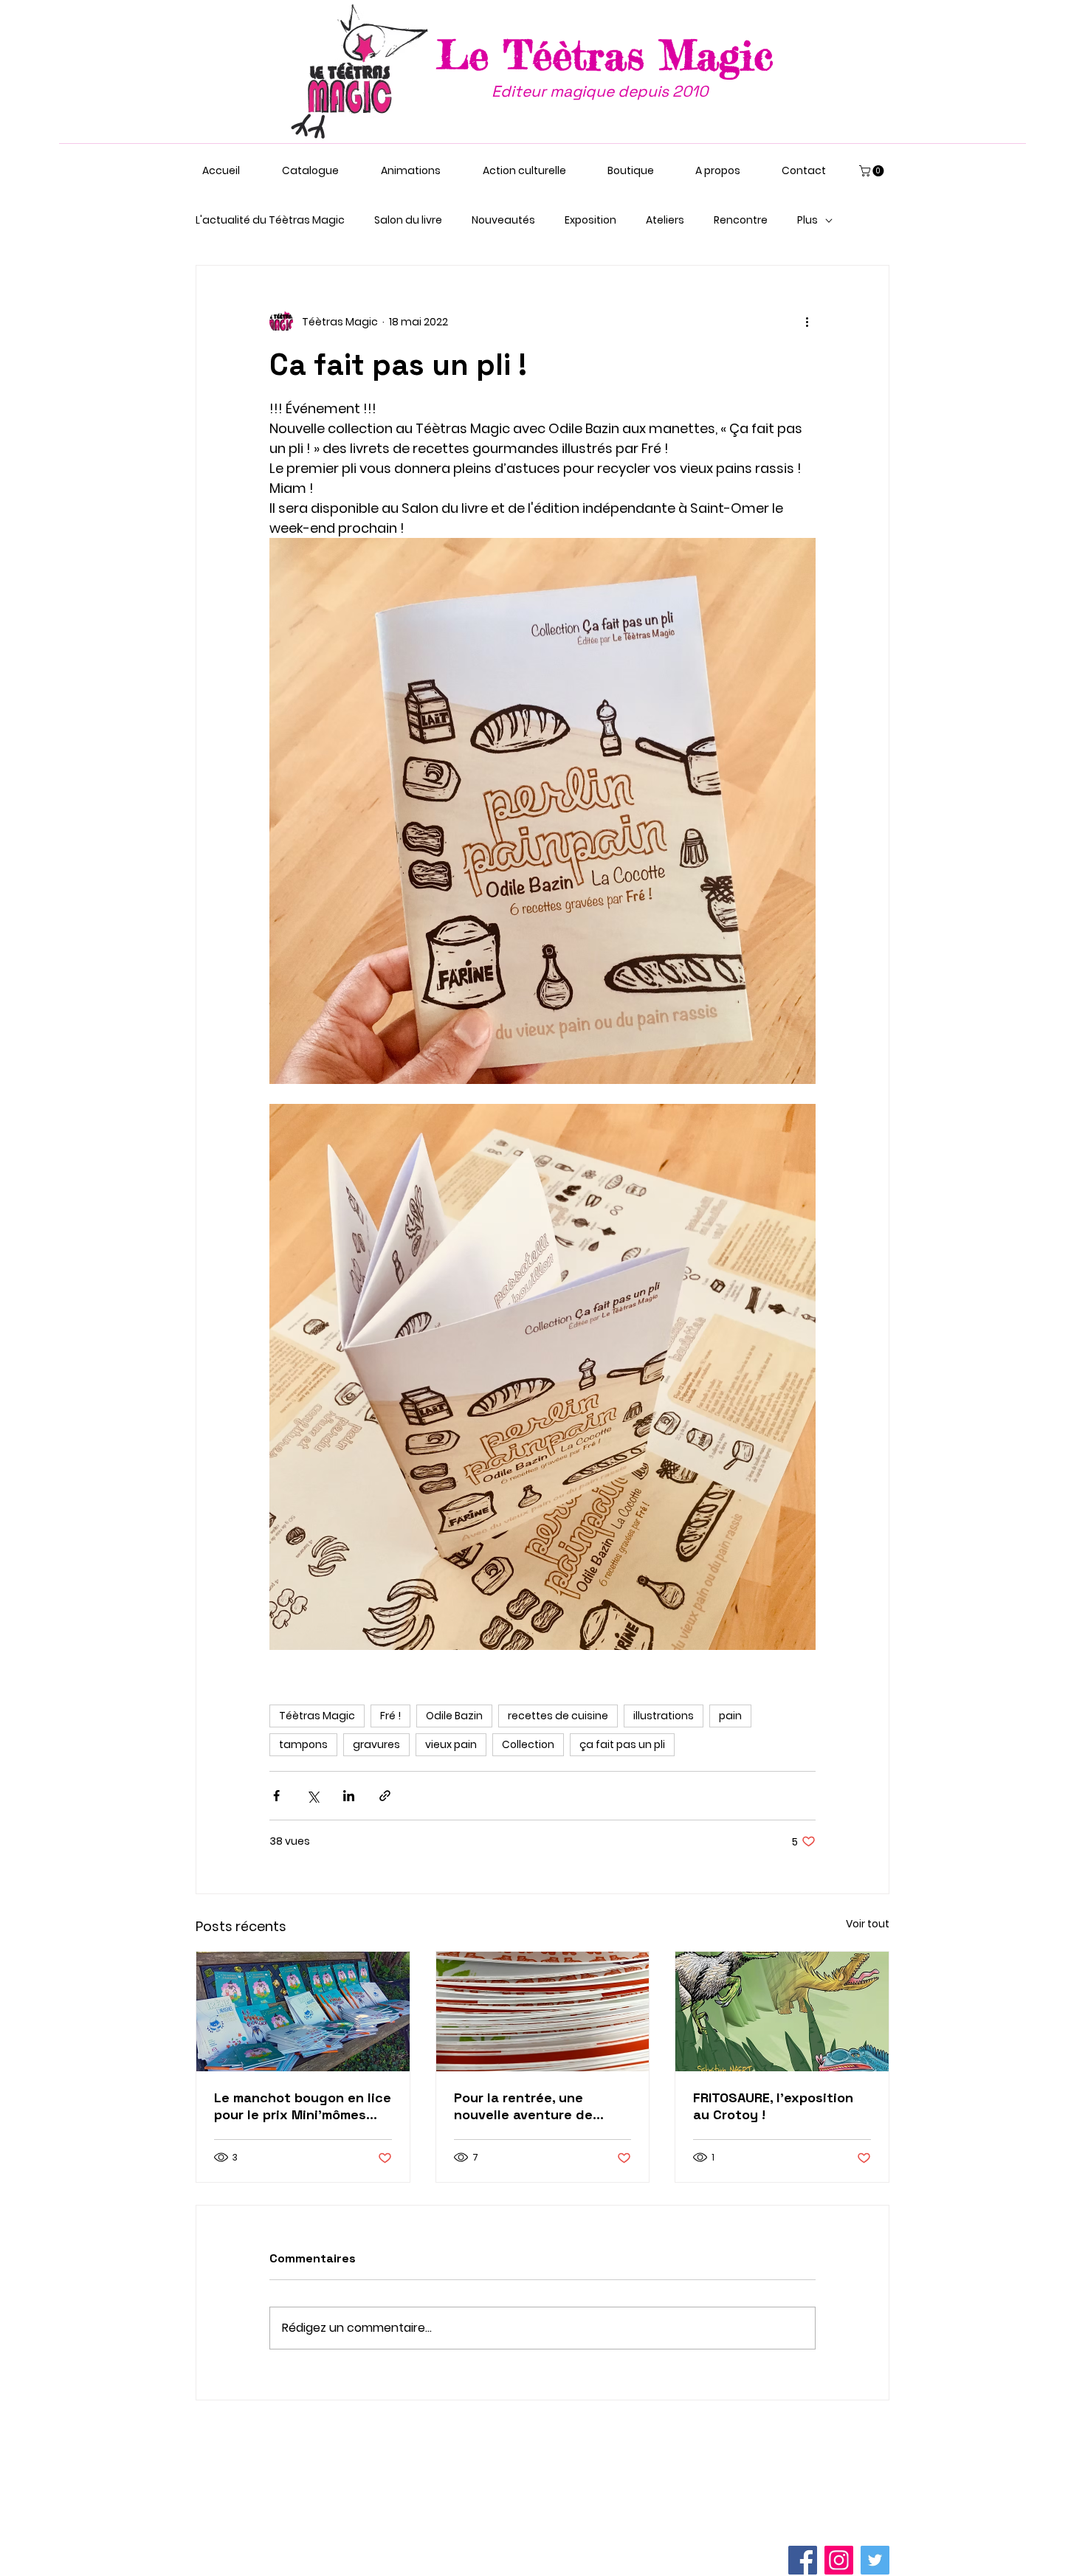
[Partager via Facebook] (276, 1796)
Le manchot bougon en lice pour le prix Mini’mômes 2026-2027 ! (303, 2106)
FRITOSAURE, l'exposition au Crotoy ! (773, 2106)
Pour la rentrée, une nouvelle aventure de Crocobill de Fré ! (523, 2106)
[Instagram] (839, 2560)
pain (730, 1716)
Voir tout (868, 1924)
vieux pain (451, 1744)
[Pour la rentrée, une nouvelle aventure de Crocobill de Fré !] (543, 2012)
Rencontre (741, 220)
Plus (807, 220)
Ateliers (665, 220)
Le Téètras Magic (605, 55)
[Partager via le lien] (385, 1796)
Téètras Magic (317, 1716)
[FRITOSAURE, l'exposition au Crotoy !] (782, 2012)
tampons (303, 1744)
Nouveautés (503, 220)
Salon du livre (408, 220)
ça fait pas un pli (622, 1744)
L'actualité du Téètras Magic (270, 220)
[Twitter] (875, 2560)
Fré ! (390, 1716)
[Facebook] (803, 2560)
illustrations (664, 1716)
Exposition (590, 220)
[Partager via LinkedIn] (349, 1796)
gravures (376, 1744)
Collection (528, 1744)
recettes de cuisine (558, 1716)
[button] (873, 171)
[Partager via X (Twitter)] (313, 1796)
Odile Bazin (454, 1716)
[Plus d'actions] (807, 322)
